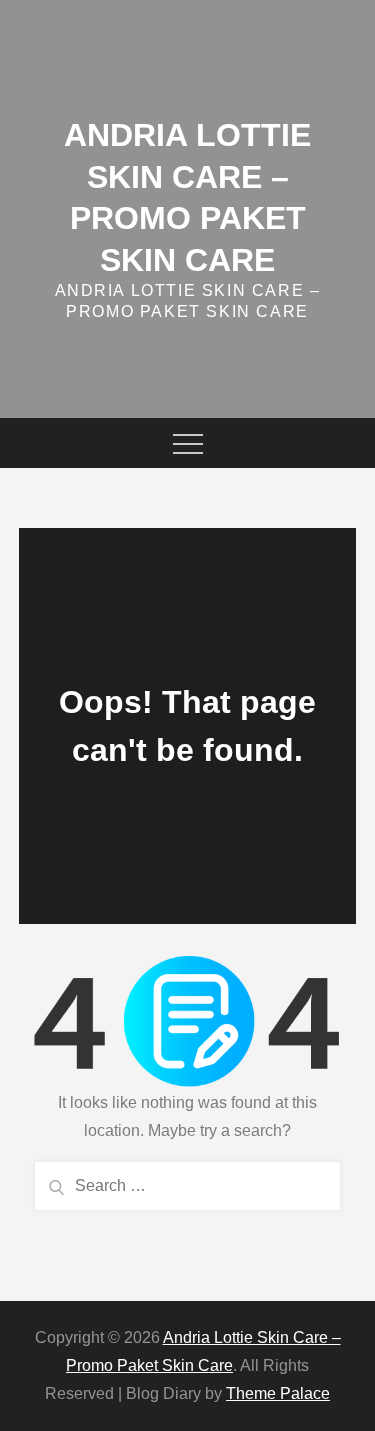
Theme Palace (278, 1393)
